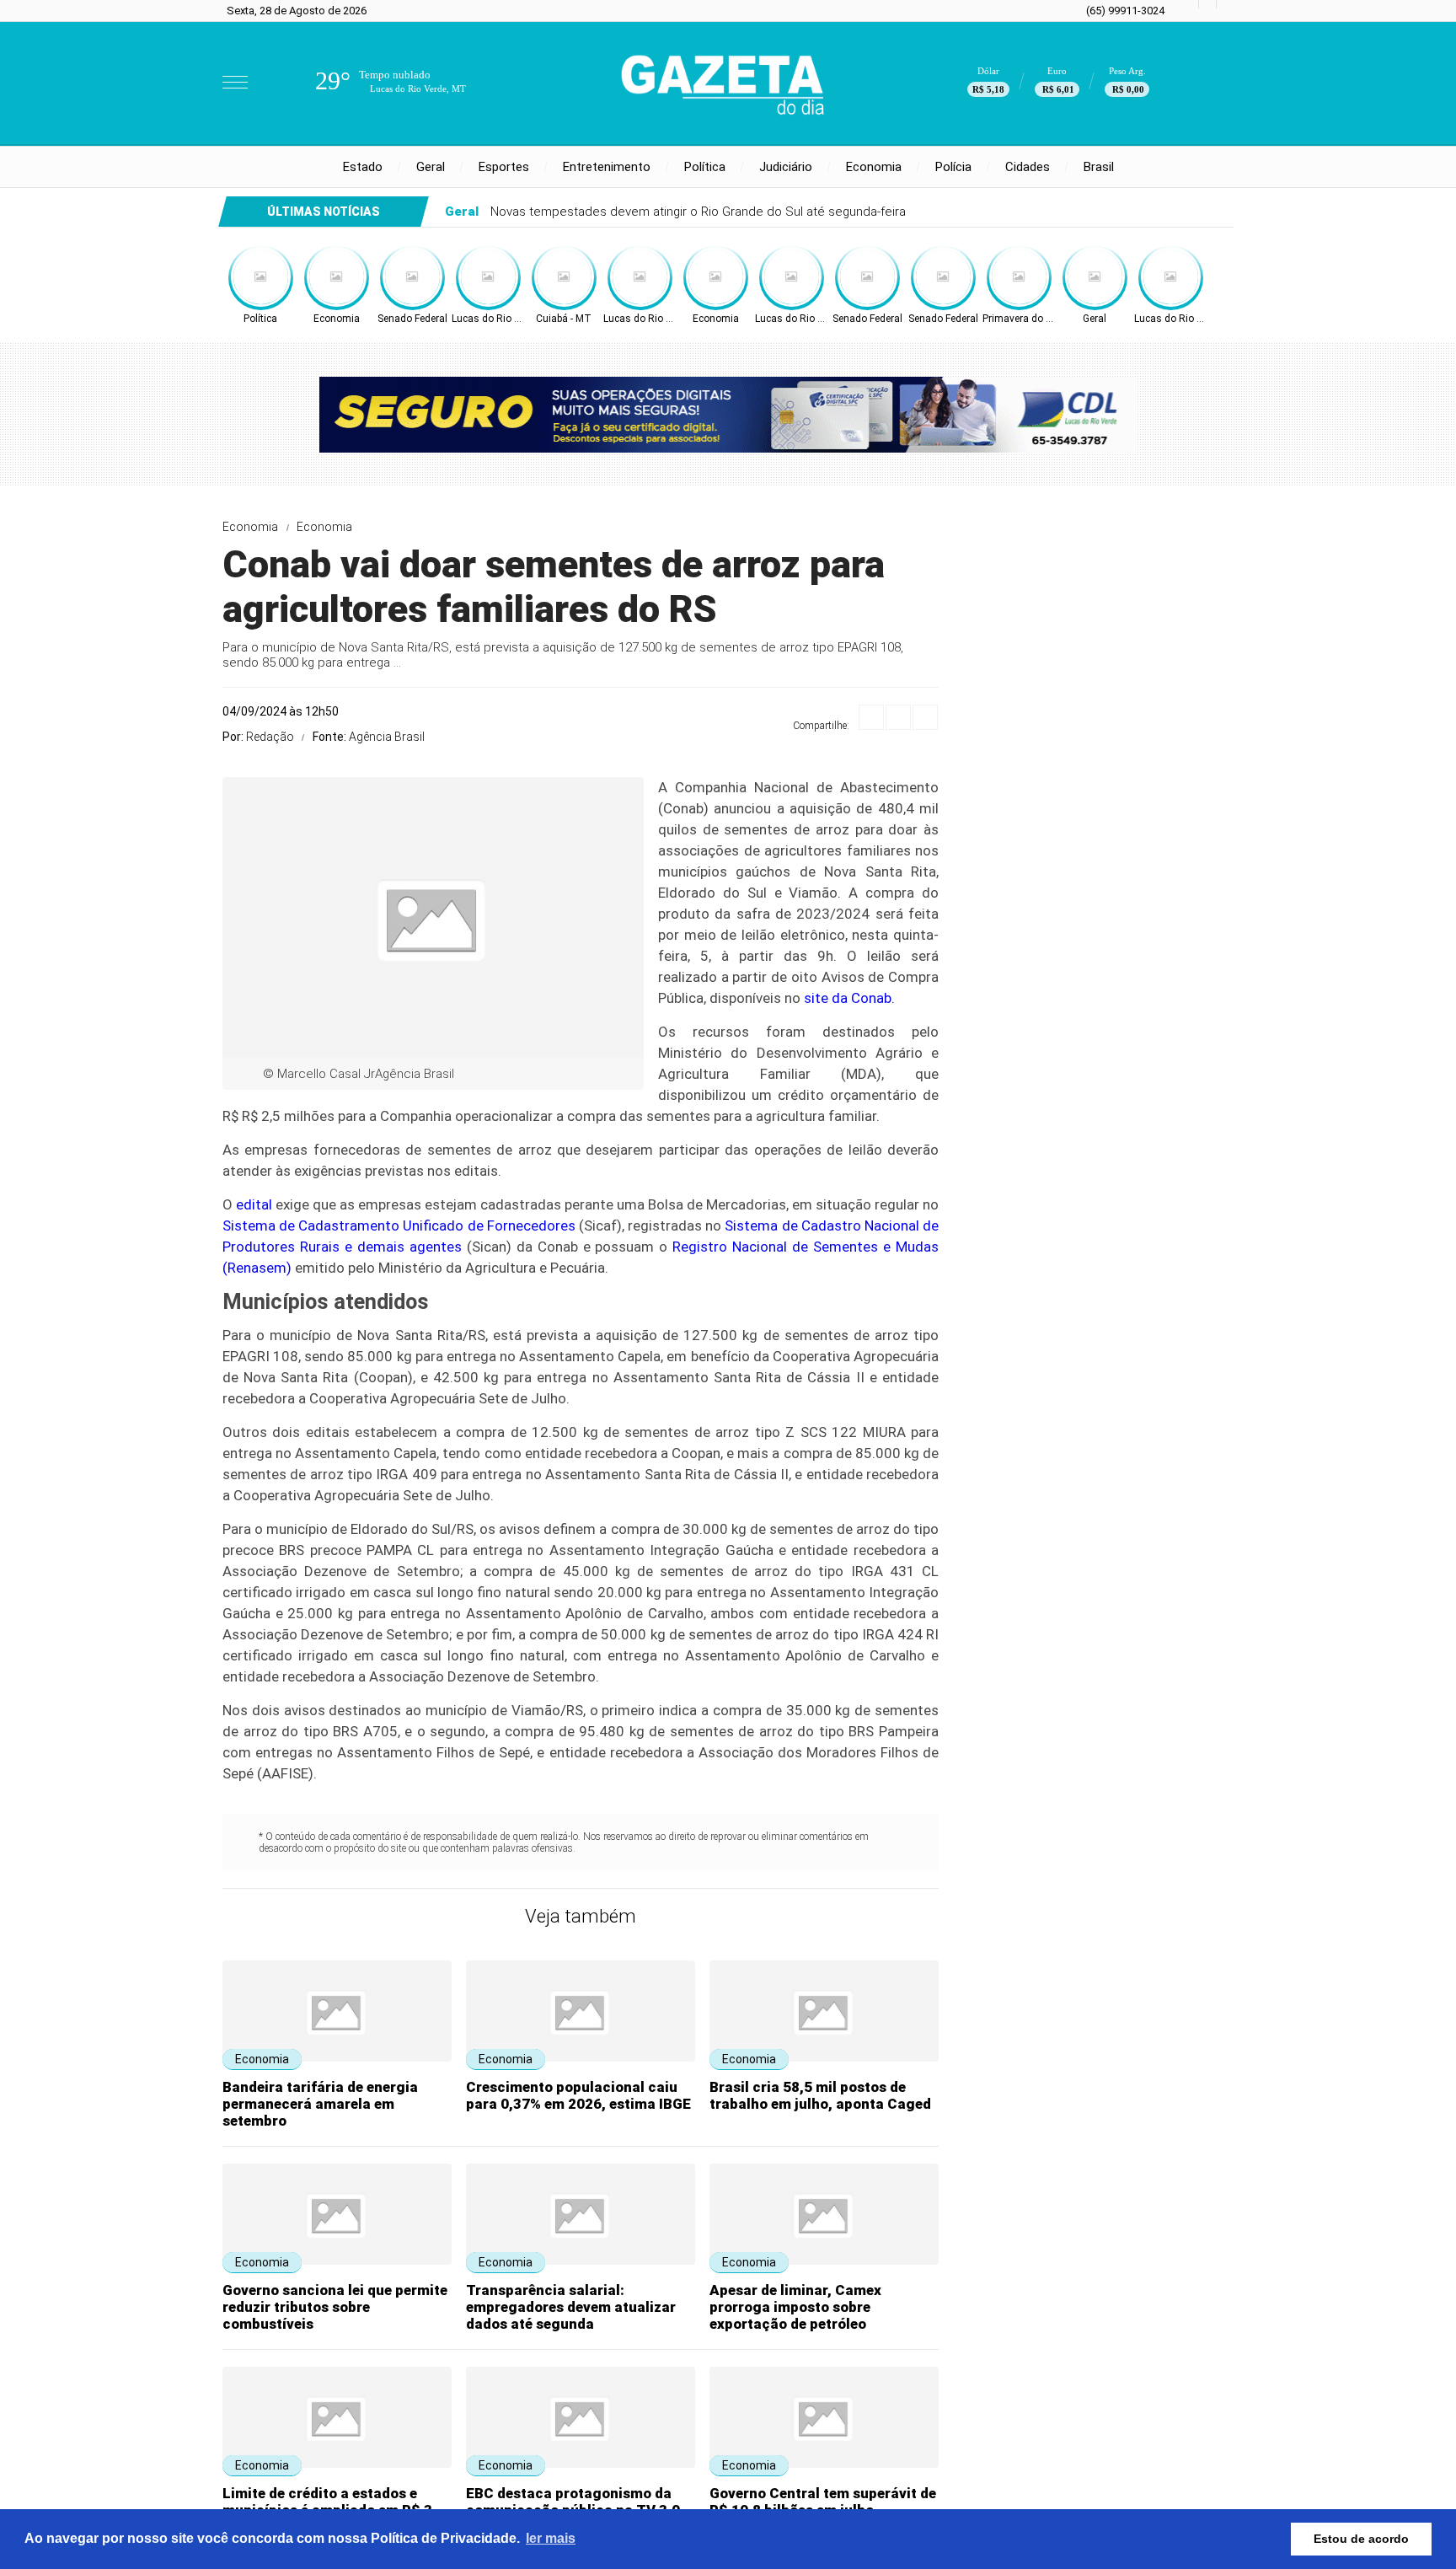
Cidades (1028, 167)
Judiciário (786, 167)
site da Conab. (849, 998)
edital (254, 1204)
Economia (874, 167)
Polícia (953, 167)
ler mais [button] (551, 2538)
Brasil (1099, 167)
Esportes (504, 167)
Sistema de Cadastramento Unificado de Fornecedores (399, 1226)
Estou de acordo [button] (1361, 2539)
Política (705, 167)
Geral (431, 167)
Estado (363, 167)
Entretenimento (607, 167)
